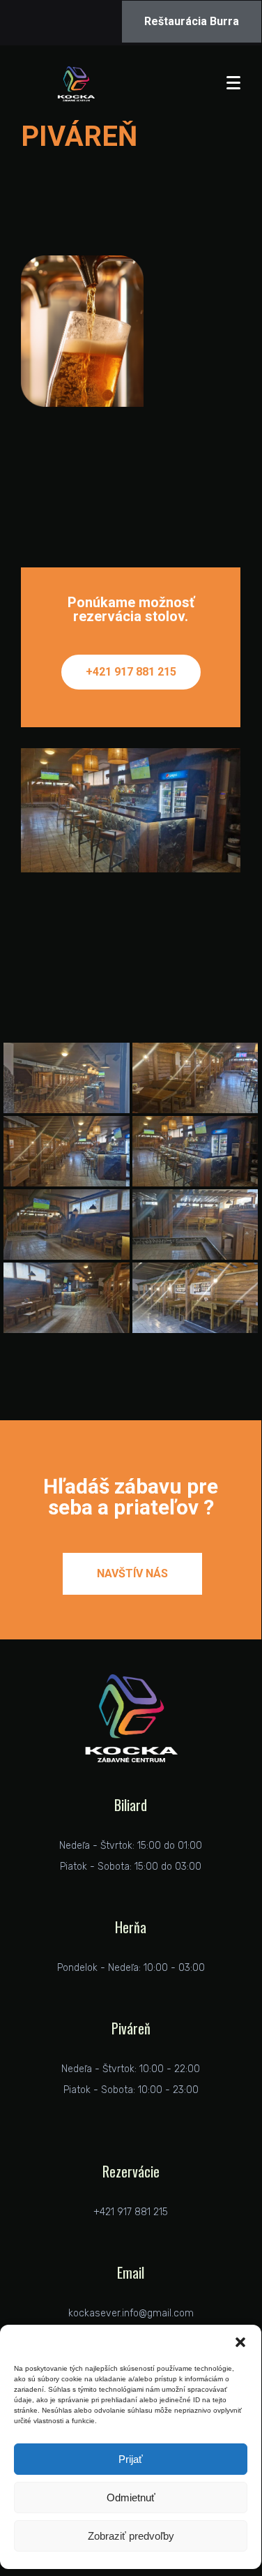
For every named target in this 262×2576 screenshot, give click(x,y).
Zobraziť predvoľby (131, 2536)
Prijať (131, 2459)
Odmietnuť (131, 2497)
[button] (240, 2342)
